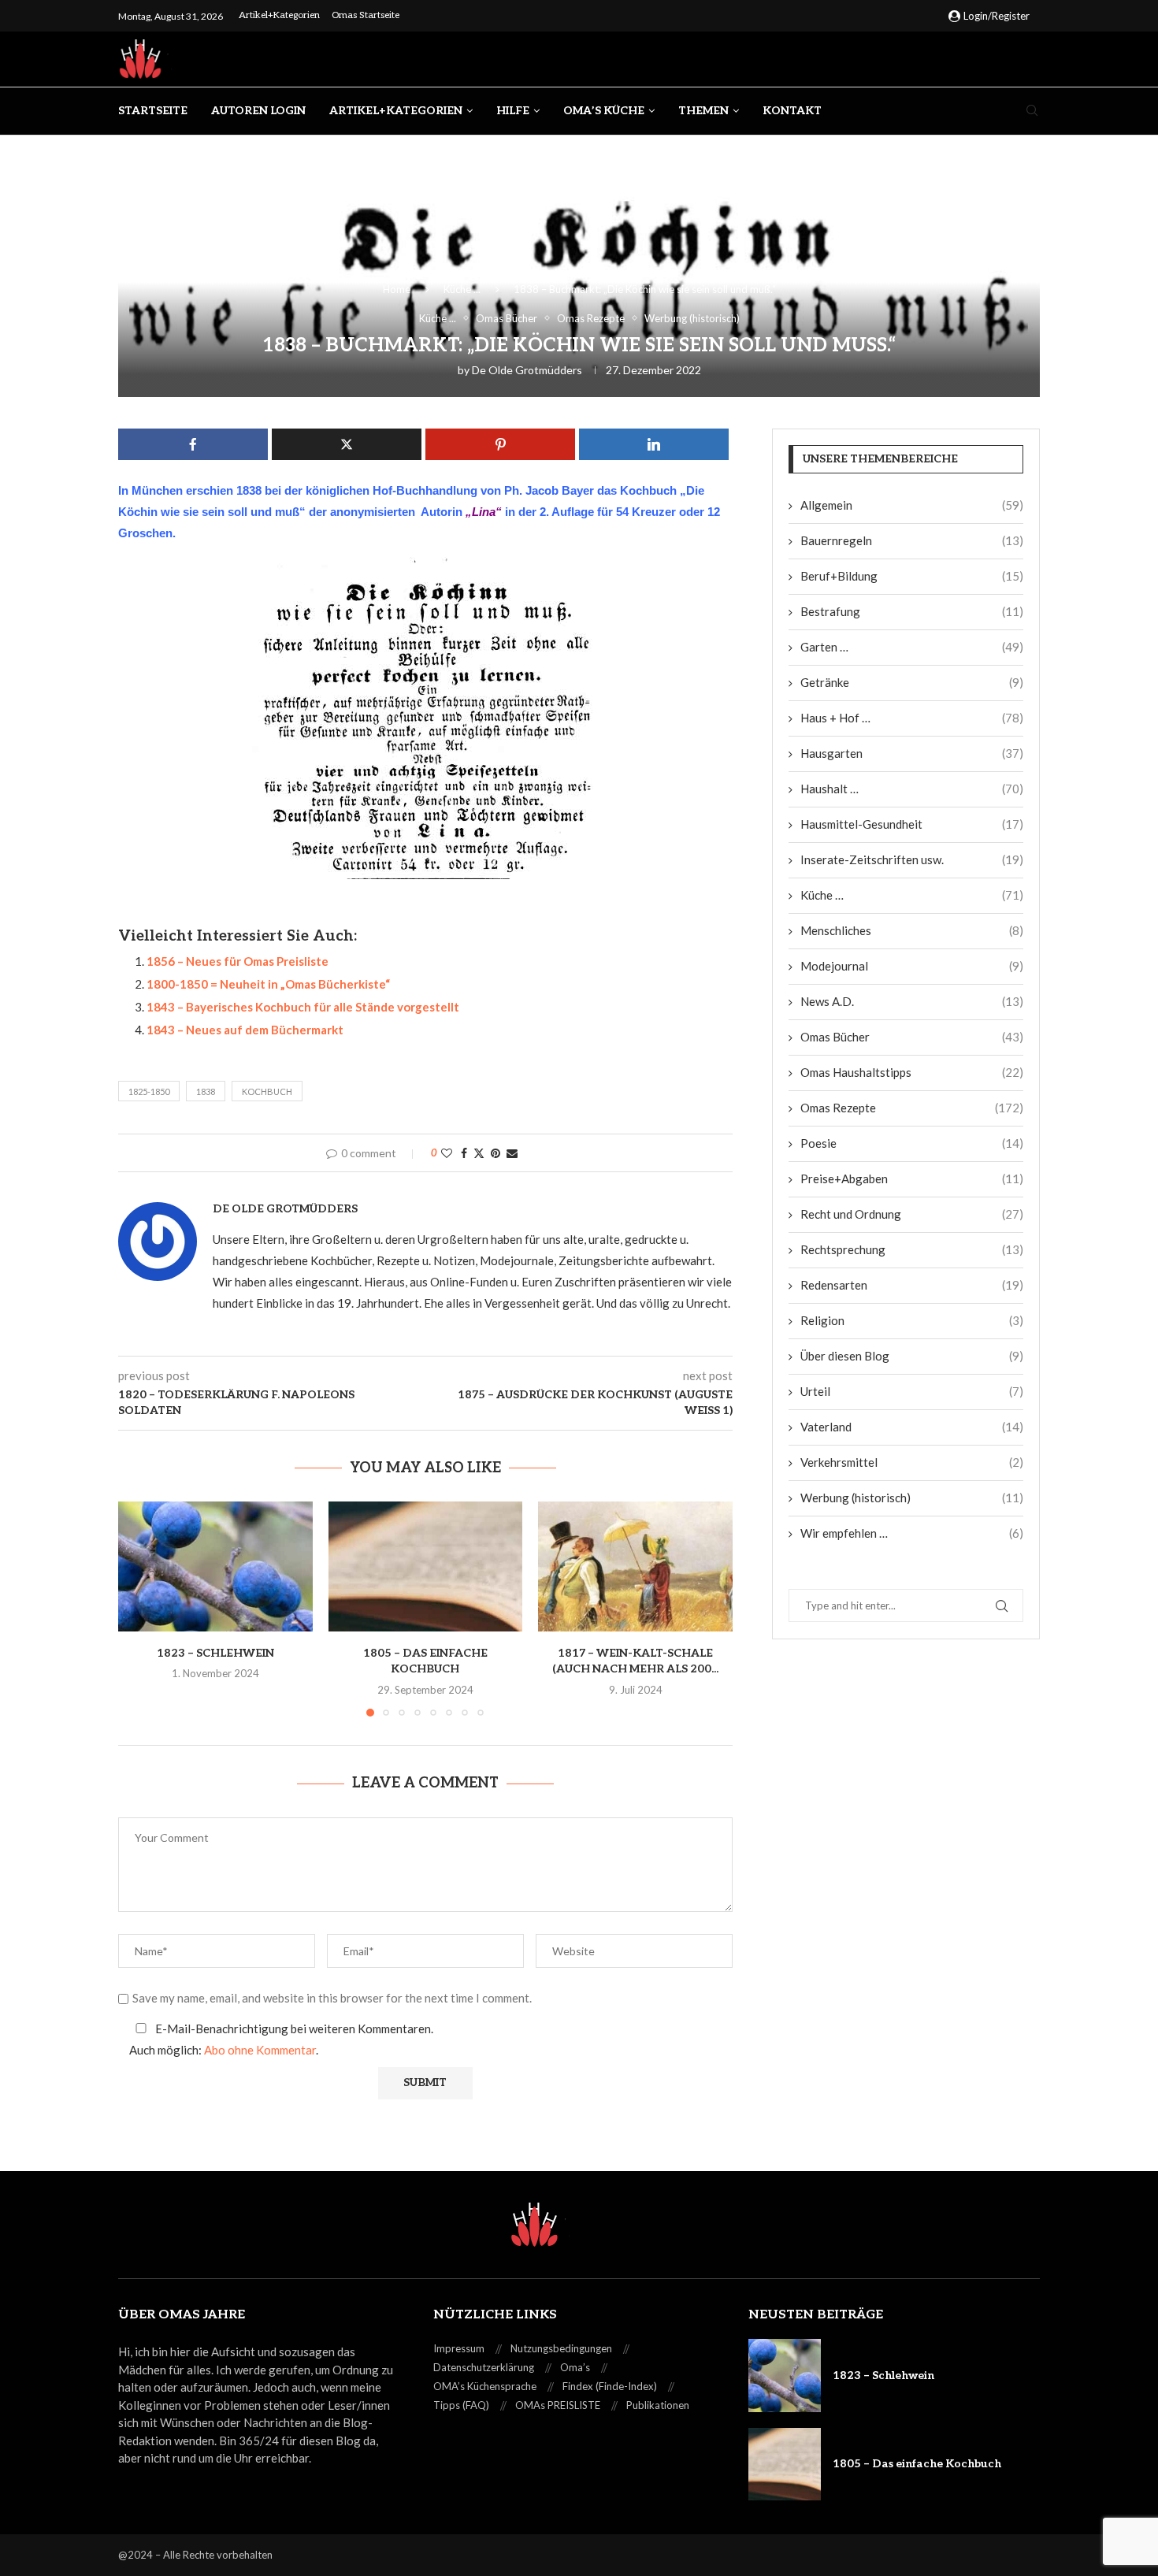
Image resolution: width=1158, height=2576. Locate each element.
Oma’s (575, 2367)
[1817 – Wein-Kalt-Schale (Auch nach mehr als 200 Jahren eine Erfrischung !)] (635, 1566)
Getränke (912, 682)
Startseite (153, 111)
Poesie (912, 1143)
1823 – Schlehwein (215, 1653)
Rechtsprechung (912, 1249)
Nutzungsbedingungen (561, 2348)
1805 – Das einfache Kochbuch (917, 2464)
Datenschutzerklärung (484, 2367)
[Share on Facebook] (464, 1153)
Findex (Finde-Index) (610, 2386)
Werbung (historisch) (912, 1498)
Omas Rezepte (912, 1108)
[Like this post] (447, 1153)
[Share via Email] (512, 1153)
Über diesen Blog (912, 1356)
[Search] (1032, 111)
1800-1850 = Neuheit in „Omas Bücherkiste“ (268, 984)
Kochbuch (267, 1091)
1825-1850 (149, 1091)
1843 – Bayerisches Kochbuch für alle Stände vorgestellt (303, 1007)
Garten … (912, 647)
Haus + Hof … (912, 718)
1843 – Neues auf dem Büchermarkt (245, 1030)
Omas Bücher (912, 1037)
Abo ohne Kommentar (260, 2050)
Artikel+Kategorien (279, 15)
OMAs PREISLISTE (558, 2405)
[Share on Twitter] (479, 1153)
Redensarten (912, 1285)
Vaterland (912, 1427)
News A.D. (912, 1001)
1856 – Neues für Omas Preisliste (238, 961)
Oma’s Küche (604, 111)
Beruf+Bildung (912, 576)
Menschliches (912, 930)
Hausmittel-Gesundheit (912, 824)
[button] (139, 1609)
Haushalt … (912, 789)
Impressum (459, 2348)
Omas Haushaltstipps (912, 1072)
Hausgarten (912, 753)
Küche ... (462, 289)
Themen (703, 111)
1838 (206, 1091)
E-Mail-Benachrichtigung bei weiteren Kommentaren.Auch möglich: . (281, 2039)
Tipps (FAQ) (461, 2405)
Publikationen (658, 2405)
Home (397, 289)
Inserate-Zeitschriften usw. (912, 859)
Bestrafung (912, 611)
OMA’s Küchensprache (485, 2386)
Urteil (912, 1391)
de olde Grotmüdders (527, 370)
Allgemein (912, 505)
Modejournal (912, 966)
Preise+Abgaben (912, 1179)
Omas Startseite (366, 15)
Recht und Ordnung (912, 1214)
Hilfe (513, 111)
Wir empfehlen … (912, 1533)
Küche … (912, 895)
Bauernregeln (912, 540)
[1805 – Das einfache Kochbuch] (426, 1566)
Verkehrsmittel (912, 1462)
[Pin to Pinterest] (495, 1153)
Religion (912, 1320)
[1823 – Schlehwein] (215, 1566)
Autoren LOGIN (258, 111)
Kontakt (792, 111)
